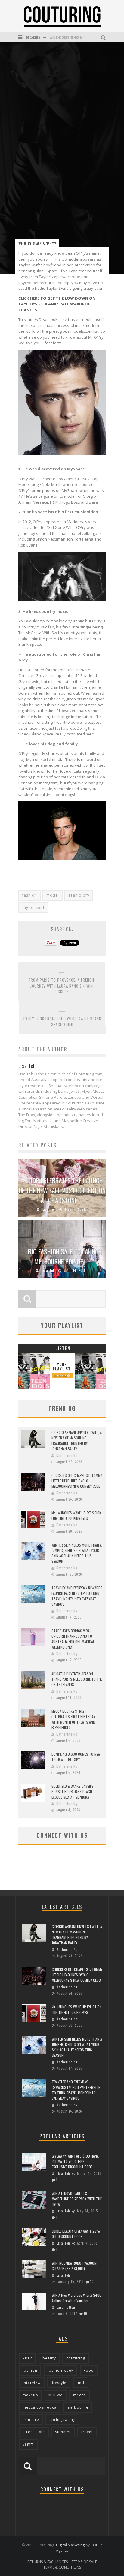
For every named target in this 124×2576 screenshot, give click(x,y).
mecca (79, 2395)
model (53, 895)
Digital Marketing (70, 2545)
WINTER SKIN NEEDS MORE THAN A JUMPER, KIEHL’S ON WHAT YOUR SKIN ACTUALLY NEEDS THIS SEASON (77, 1553)
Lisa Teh (49, 1209)
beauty (49, 2358)
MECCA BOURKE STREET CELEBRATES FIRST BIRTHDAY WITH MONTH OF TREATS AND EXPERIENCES (73, 1719)
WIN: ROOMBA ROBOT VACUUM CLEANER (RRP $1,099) (74, 2266)
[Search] (104, 37)
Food (89, 2370)
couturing (76, 2358)
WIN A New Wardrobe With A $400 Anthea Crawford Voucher (77, 2298)
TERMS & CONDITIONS (62, 2567)
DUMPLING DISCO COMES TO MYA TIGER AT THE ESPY (76, 1757)
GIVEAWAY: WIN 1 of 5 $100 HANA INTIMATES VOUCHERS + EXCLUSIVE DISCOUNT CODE (75, 2161)
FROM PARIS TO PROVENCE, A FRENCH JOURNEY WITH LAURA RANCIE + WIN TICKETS (62, 986)
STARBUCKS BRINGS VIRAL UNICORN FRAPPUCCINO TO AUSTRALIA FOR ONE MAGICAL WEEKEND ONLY (73, 1639)
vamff (28, 2444)
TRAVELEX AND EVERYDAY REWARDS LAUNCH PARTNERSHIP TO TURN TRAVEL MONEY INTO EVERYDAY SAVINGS (77, 1596)
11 (57, 2180)
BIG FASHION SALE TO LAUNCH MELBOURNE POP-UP (65, 1256)
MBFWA (56, 2395)
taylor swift (33, 908)
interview (32, 2383)
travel (87, 2432)
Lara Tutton (66, 2307)
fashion (30, 895)
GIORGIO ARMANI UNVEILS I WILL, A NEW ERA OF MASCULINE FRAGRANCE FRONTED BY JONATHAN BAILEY (77, 1441)
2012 (27, 2358)
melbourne (78, 2407)
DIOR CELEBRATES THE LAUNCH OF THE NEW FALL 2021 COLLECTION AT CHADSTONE (62, 1190)
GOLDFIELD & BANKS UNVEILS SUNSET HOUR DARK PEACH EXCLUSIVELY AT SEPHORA (73, 1791)
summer (63, 2432)
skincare (31, 2420)
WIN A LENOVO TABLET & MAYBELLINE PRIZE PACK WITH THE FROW (77, 2199)
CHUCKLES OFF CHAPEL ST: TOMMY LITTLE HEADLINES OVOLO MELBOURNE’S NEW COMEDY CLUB (77, 1481)
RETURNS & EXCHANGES (48, 2562)
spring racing (62, 2420)
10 (92, 2281)
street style (34, 2432)
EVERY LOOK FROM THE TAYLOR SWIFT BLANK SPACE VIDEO (62, 1022)
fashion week (60, 2370)
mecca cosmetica (40, 2407)
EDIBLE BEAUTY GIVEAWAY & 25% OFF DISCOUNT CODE (76, 2234)
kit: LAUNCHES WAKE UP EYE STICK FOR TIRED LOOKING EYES (76, 1516)
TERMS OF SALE (84, 2562)
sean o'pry (79, 895)
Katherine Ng (67, 1455)
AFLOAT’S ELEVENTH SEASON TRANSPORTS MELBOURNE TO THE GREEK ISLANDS (77, 1679)
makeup (30, 2395)
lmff (81, 2383)
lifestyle (59, 2383)
